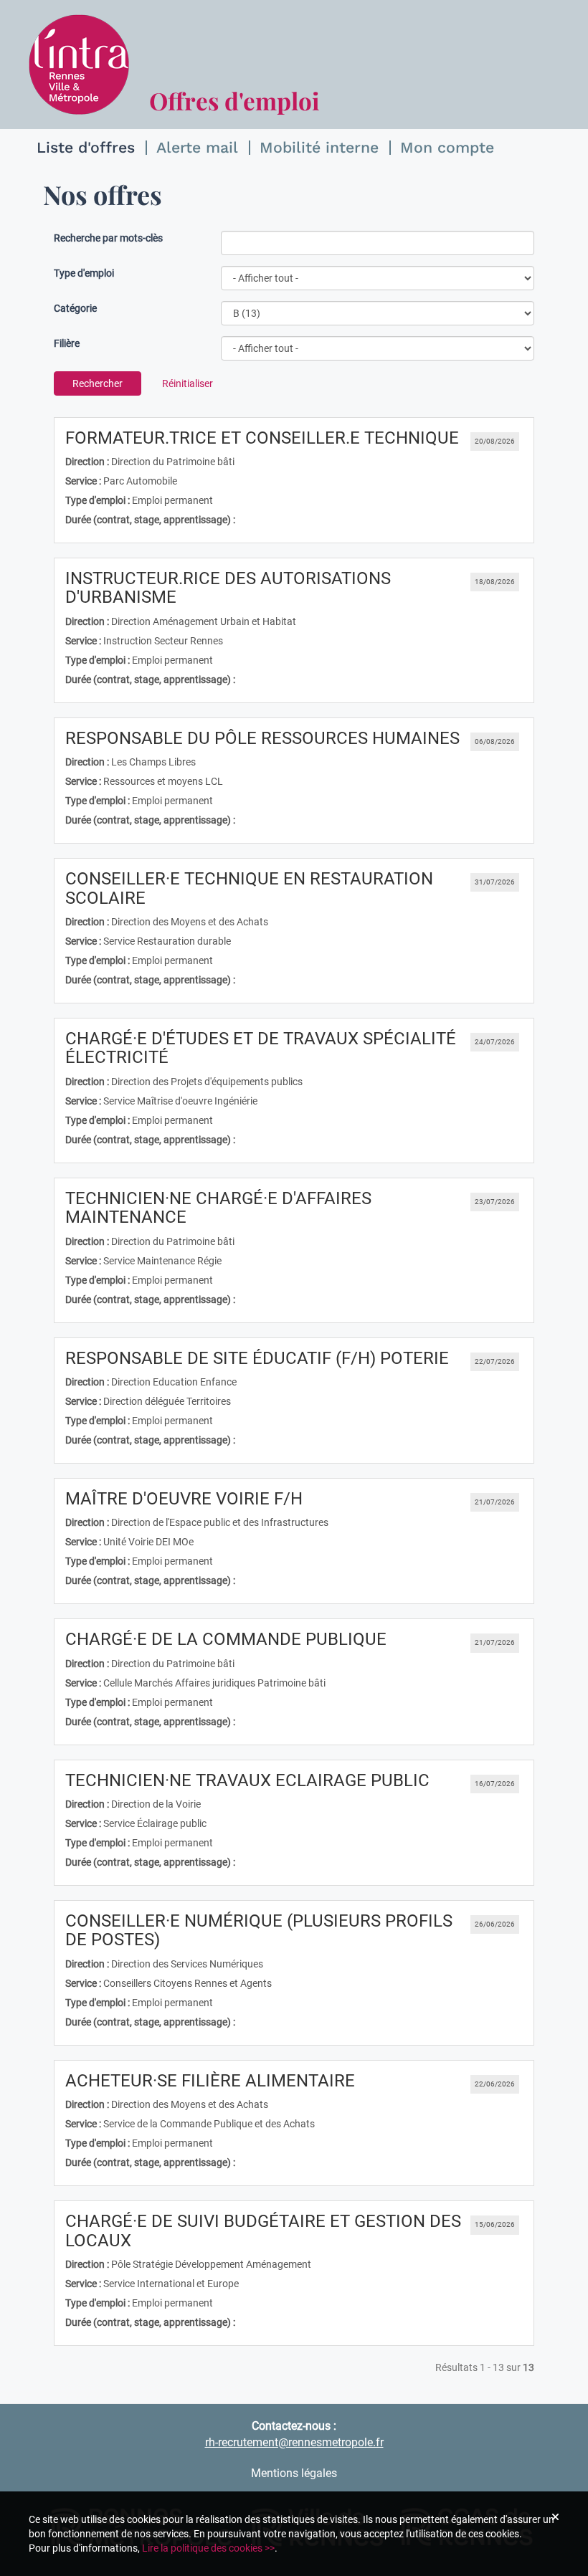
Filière (67, 343)
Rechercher (98, 383)
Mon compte (447, 147)
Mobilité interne (319, 147)
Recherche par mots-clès (108, 238)
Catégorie (75, 308)
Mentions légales (294, 2473)
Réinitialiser (188, 383)
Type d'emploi (84, 273)
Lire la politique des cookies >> (208, 2548)
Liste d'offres (86, 147)
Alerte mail (197, 147)
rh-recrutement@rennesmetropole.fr (294, 2442)
